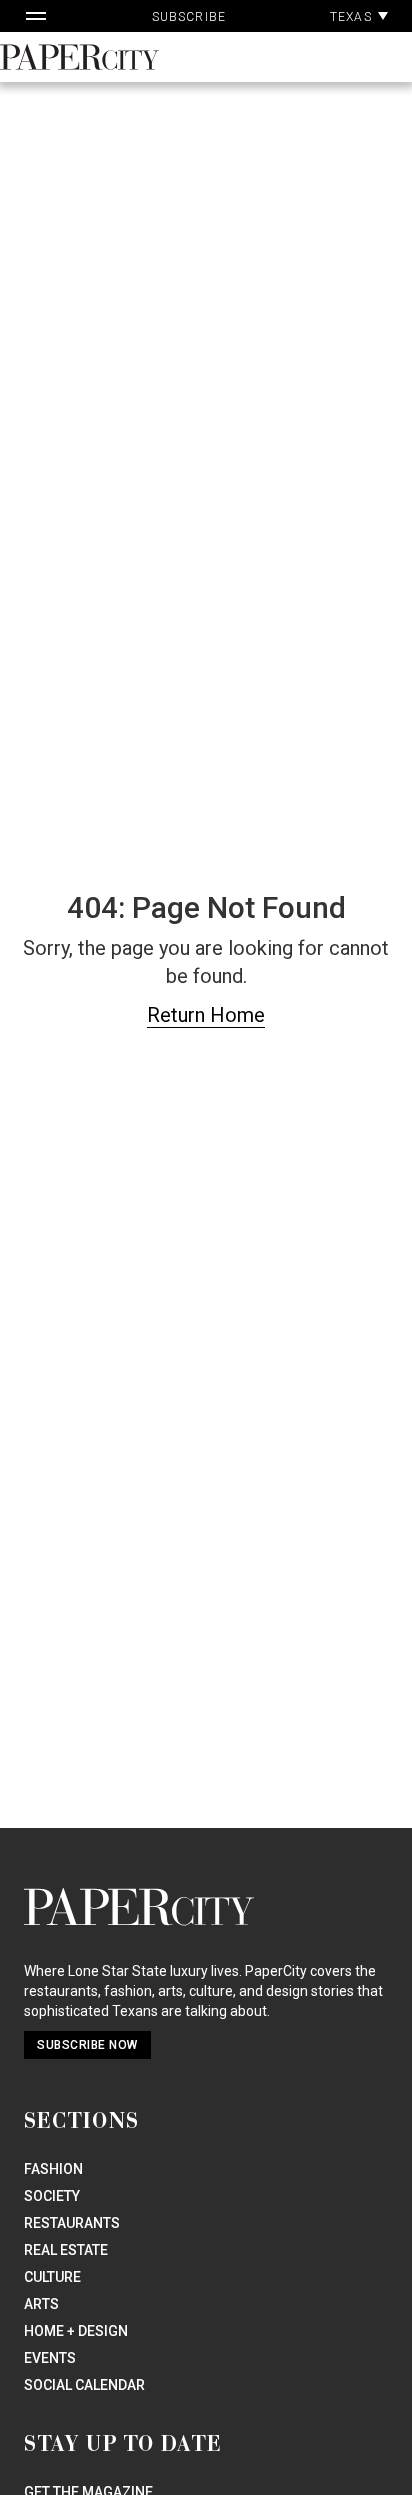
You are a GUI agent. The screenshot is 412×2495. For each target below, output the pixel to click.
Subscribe (189, 17)
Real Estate (66, 2250)
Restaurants (72, 2223)
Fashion (53, 2169)
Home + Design (76, 2331)
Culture (52, 2277)
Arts (41, 2304)
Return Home (206, 1015)
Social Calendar (84, 2385)
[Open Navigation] (36, 16)
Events (50, 2358)
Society (52, 2196)
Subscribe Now (87, 2045)
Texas (353, 17)
